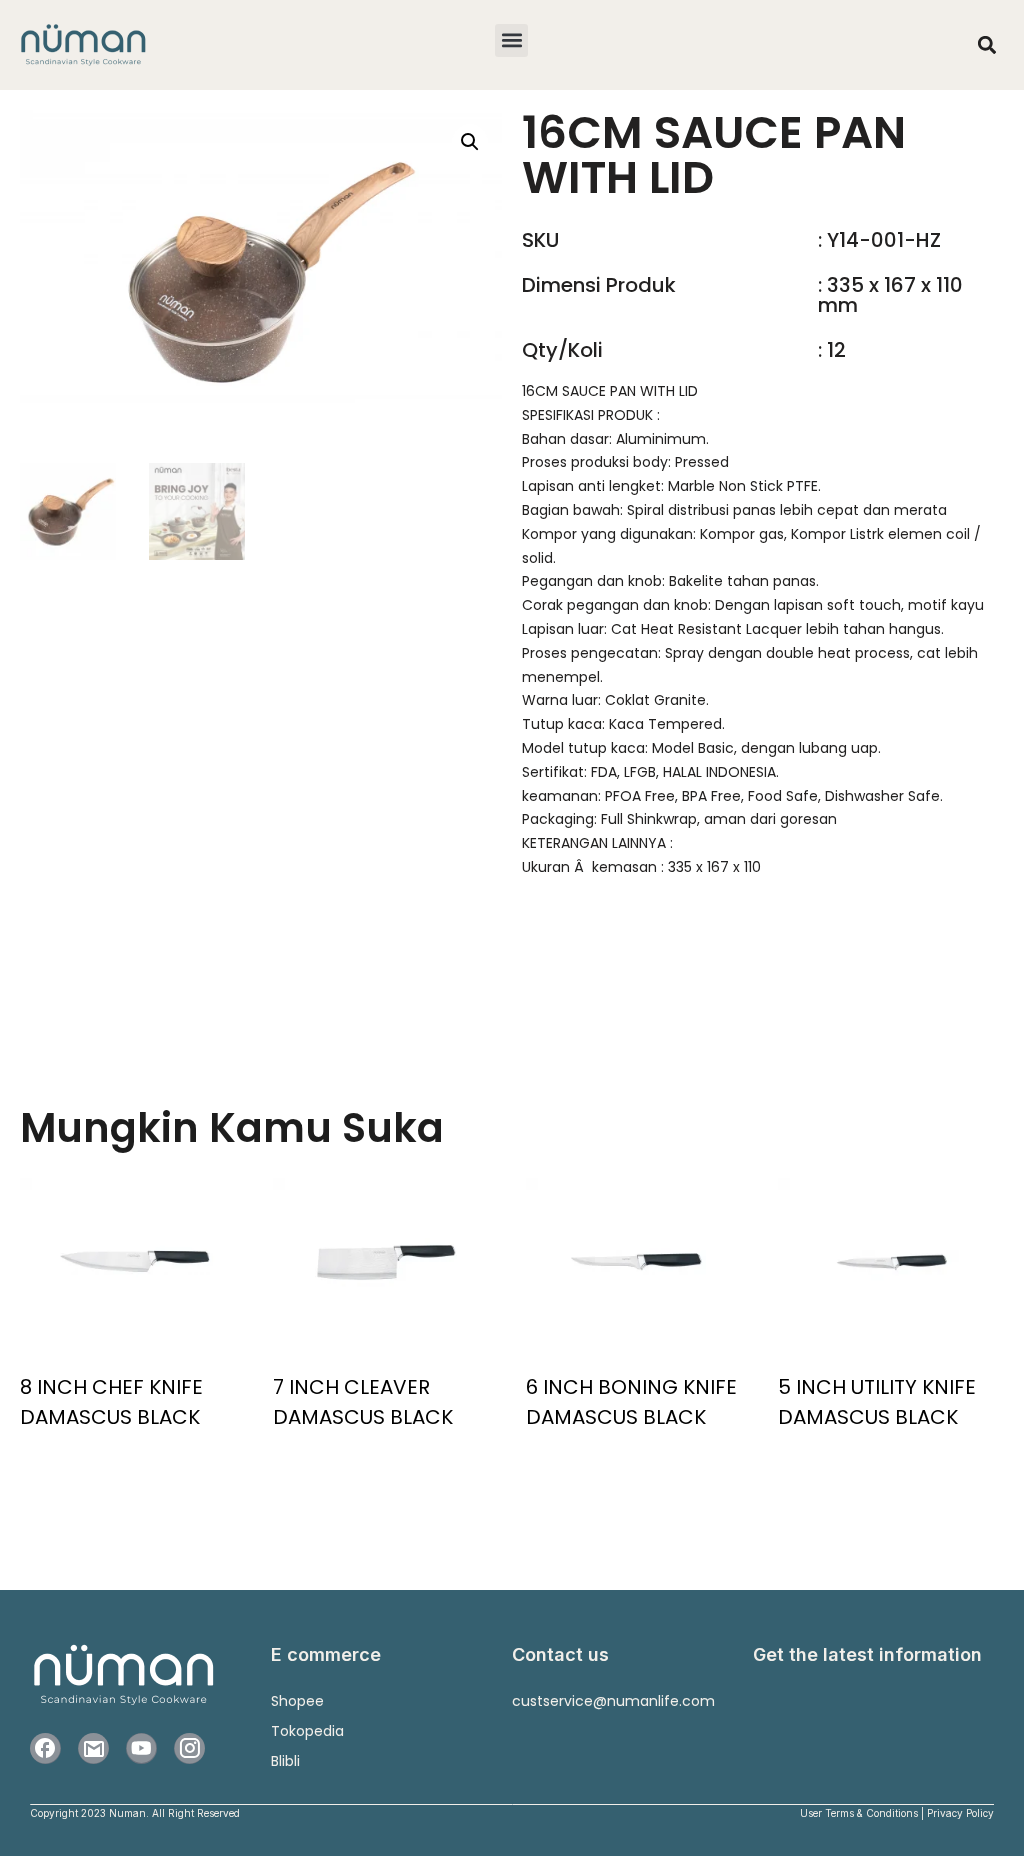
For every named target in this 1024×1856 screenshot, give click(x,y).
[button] (511, 40)
